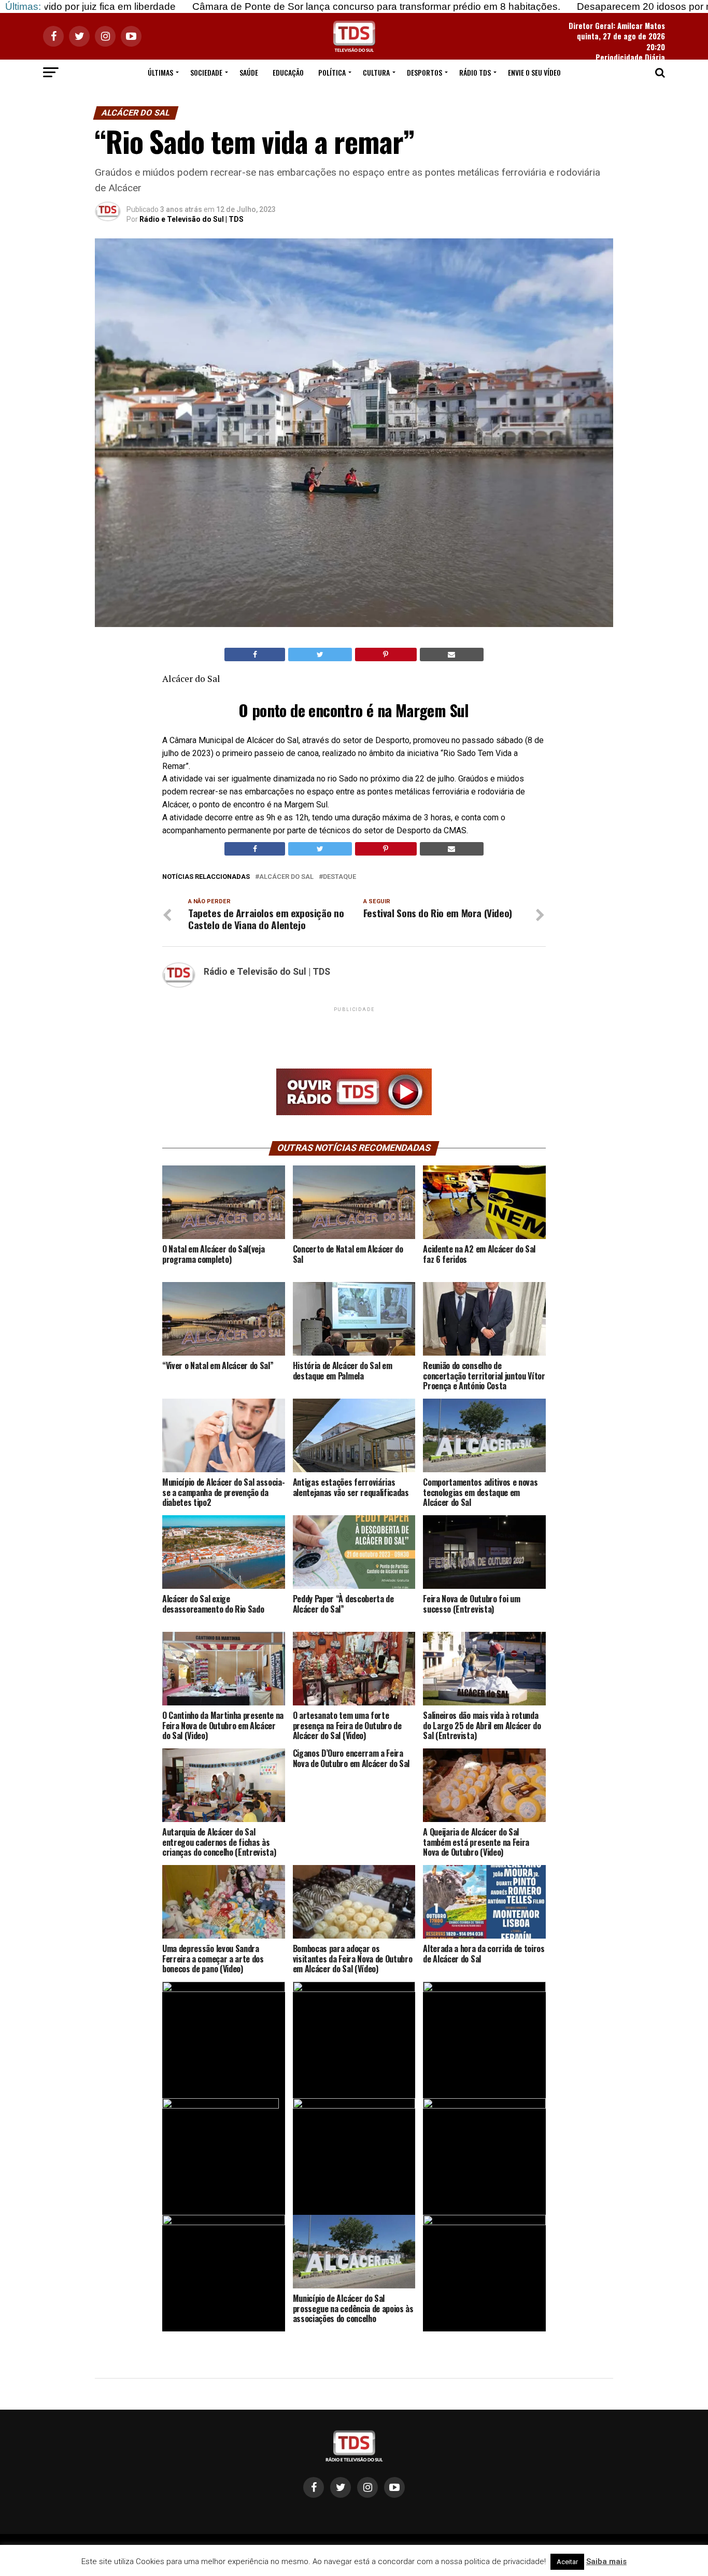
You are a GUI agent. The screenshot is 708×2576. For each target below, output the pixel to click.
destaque (339, 877)
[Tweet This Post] (320, 654)
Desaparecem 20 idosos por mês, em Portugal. (575, 6)
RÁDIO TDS (475, 72)
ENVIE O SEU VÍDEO (534, 72)
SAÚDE (249, 72)
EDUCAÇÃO (288, 72)
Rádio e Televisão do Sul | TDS (192, 219)
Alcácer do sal (286, 877)
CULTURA (376, 72)
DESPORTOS (424, 72)
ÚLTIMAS (160, 72)
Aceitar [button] (567, 2562)
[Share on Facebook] (255, 654)
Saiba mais (606, 2561)
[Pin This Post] (386, 654)
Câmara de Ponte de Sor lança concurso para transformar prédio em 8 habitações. (270, 6)
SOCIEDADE (206, 72)
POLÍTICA (332, 72)
